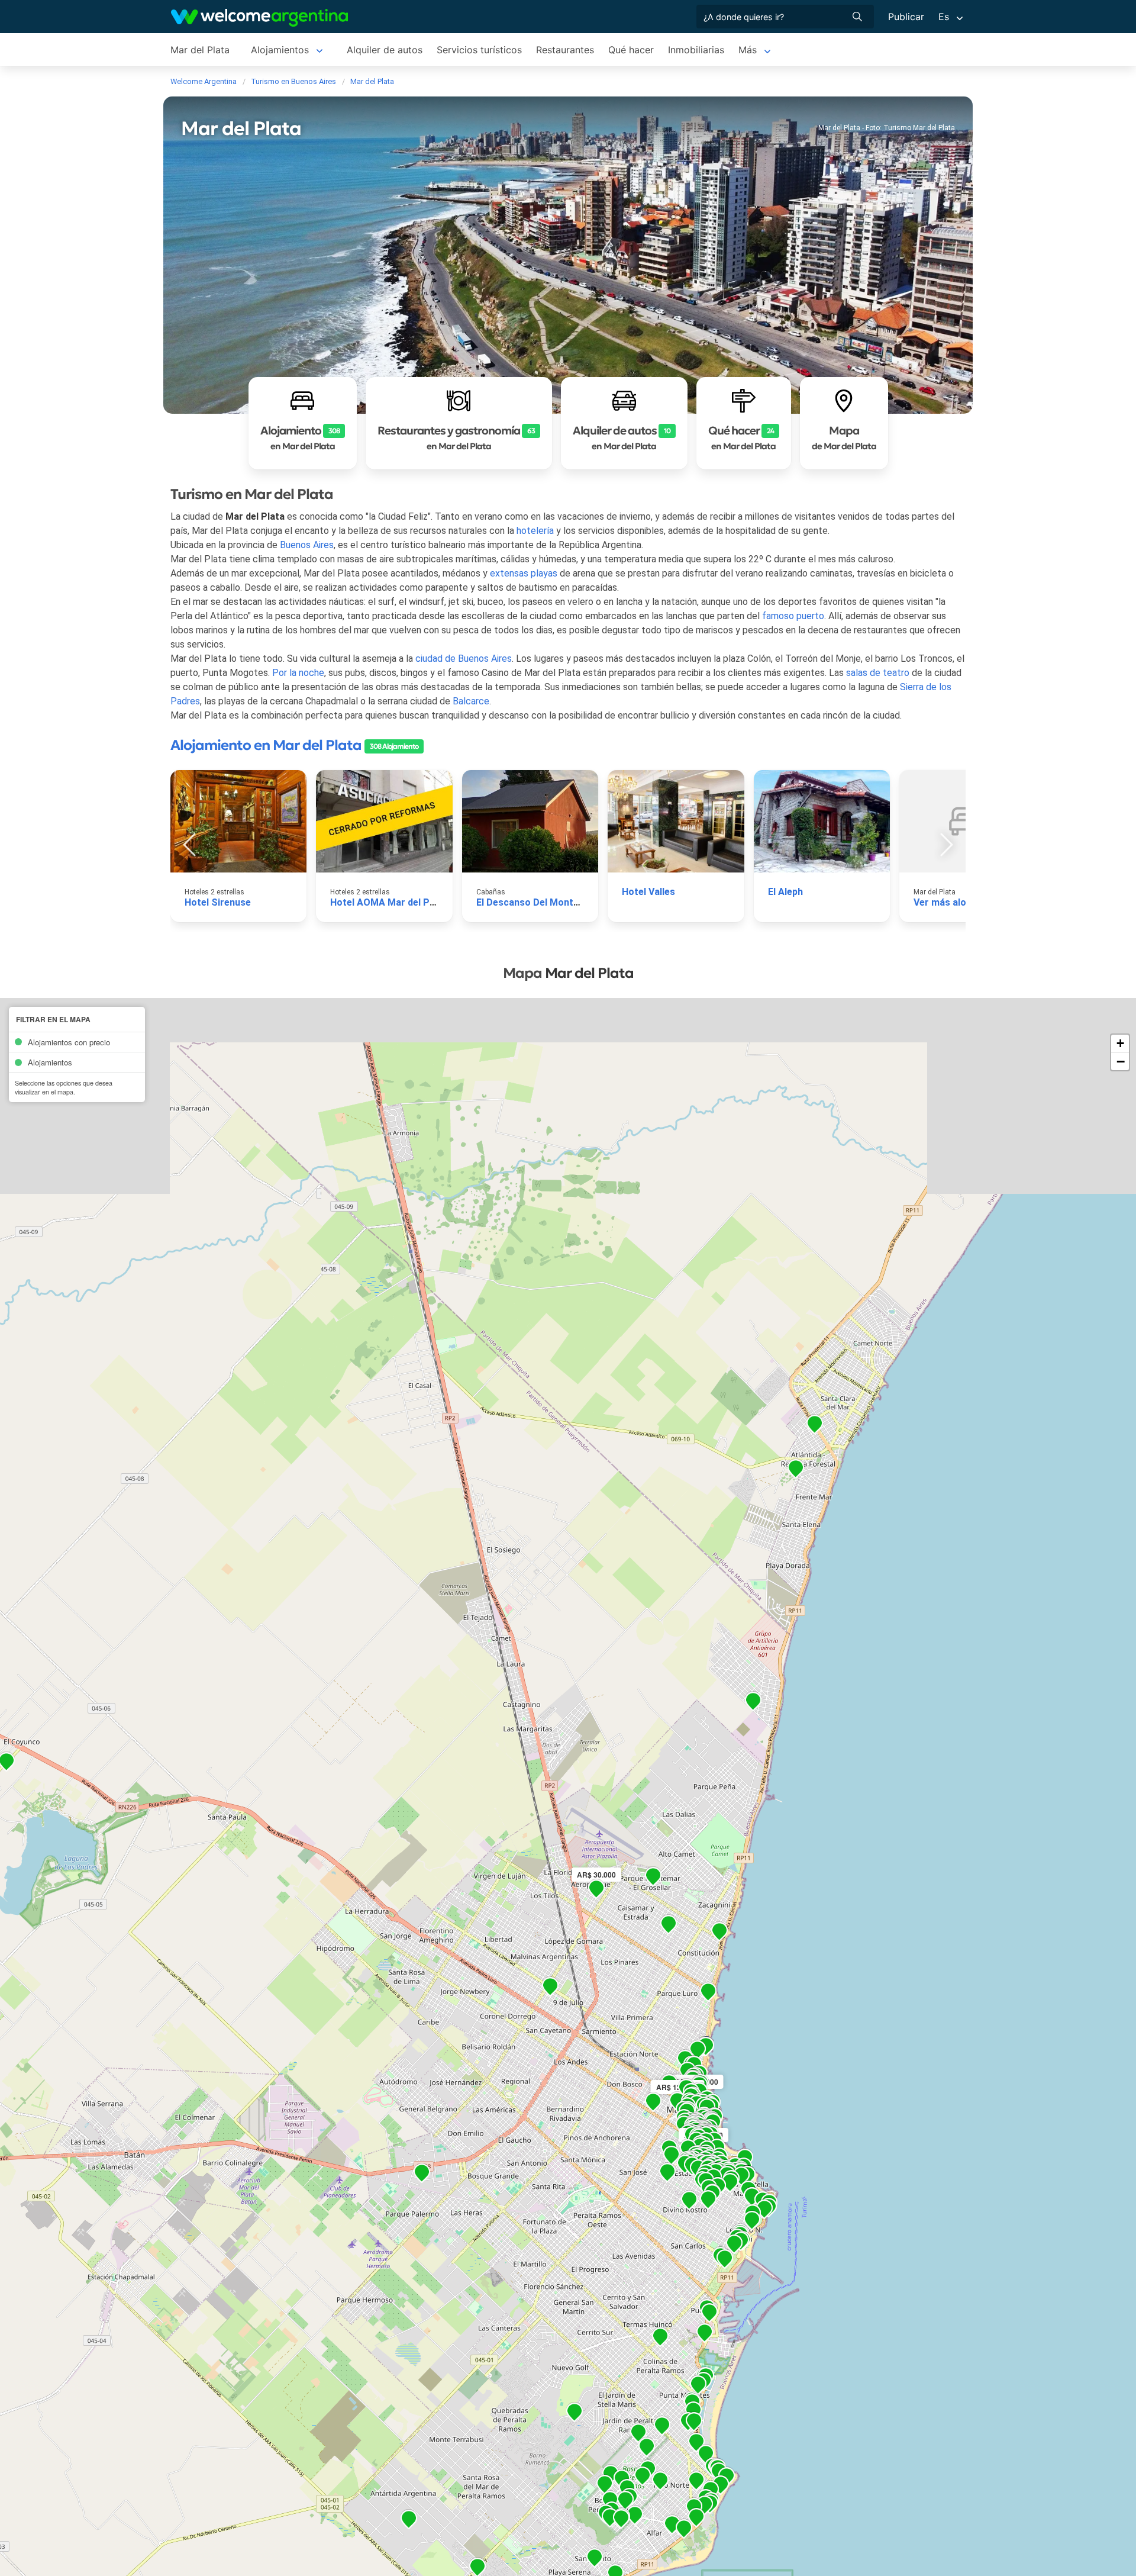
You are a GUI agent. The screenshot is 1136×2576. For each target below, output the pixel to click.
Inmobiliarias (696, 50)
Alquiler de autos (385, 50)
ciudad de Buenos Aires (464, 659)
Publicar (906, 17)
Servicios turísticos (479, 50)
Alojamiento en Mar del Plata (266, 745)
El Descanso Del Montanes (535, 902)
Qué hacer (631, 50)
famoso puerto (793, 616)
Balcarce (471, 701)
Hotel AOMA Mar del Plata (388, 902)
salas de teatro (878, 673)
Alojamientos (280, 50)
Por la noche (298, 673)
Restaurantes (565, 50)
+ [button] (1120, 1043)
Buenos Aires (307, 545)
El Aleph (785, 892)
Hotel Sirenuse (218, 902)
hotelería (535, 531)
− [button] (1121, 1061)
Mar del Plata (200, 50)
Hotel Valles (648, 892)
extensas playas (524, 573)
